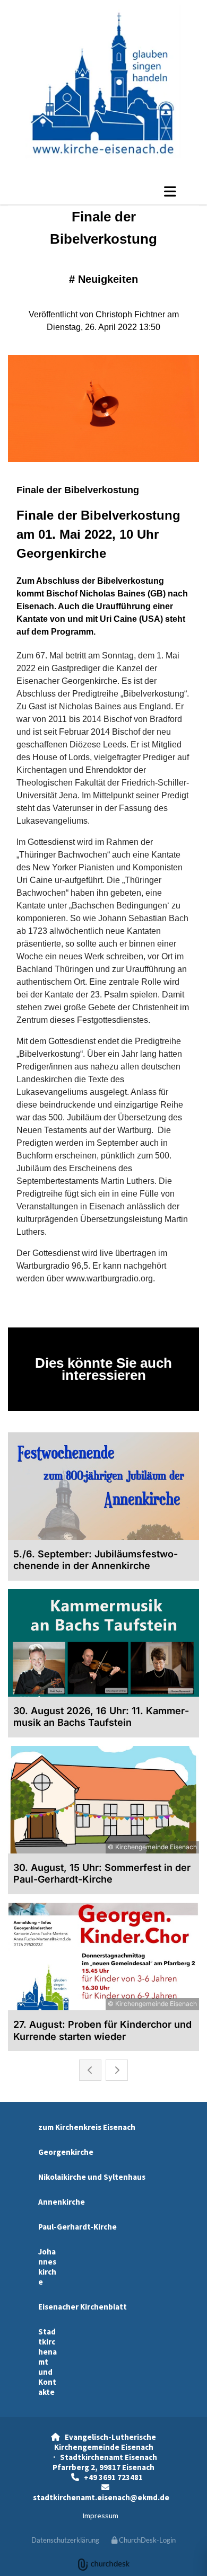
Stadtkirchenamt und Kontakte (48, 2362)
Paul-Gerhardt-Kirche (77, 2227)
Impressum (101, 2516)
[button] (103, 191)
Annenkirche (62, 2202)
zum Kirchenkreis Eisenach (87, 2127)
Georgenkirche (66, 2152)
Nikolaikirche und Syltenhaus (92, 2177)
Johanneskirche (47, 2267)
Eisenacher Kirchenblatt (83, 2307)
